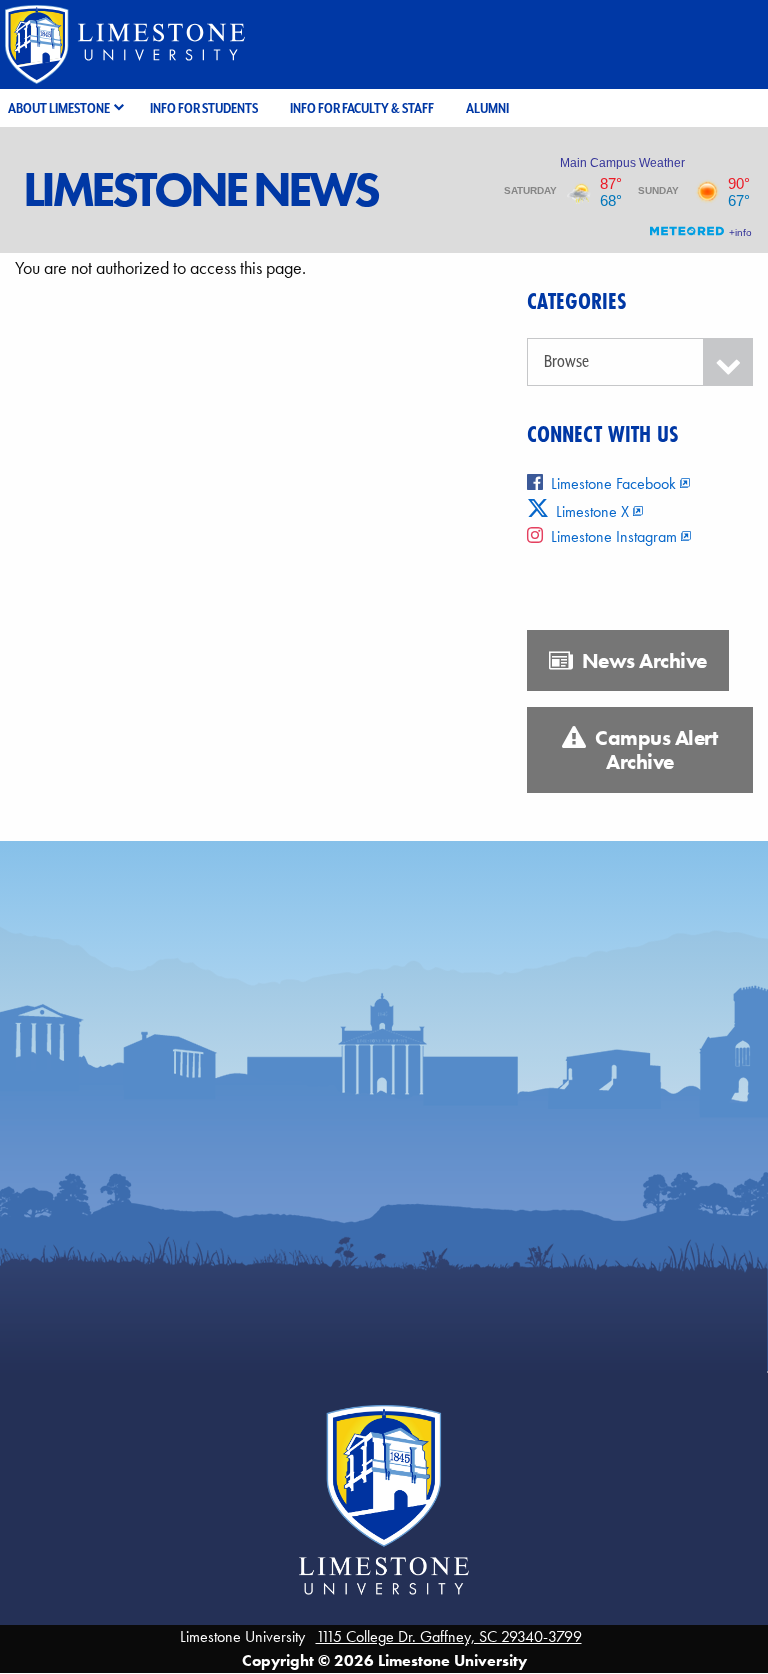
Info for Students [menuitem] (204, 108)
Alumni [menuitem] (487, 108)
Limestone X (590, 511)
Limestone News (200, 189)
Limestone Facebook (613, 483)
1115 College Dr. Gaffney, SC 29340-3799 (449, 1636)
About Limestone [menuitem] (59, 108)
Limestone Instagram (614, 536)
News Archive (642, 661)
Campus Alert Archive (654, 750)
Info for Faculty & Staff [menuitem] (362, 108)
